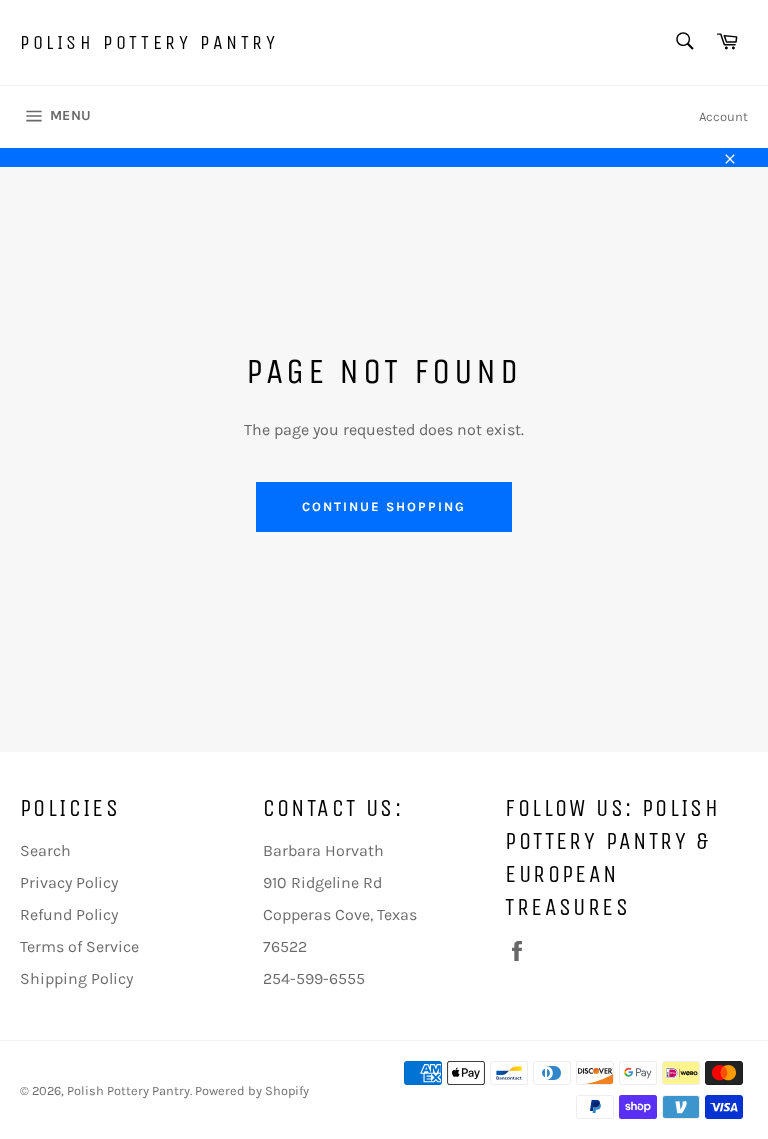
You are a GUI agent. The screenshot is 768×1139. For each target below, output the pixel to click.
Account (723, 116)
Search (45, 850)
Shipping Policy (76, 978)
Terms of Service (79, 946)
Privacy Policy (69, 882)
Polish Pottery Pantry (149, 42)
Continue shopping (383, 506)
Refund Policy (69, 914)
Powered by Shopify (252, 1090)
